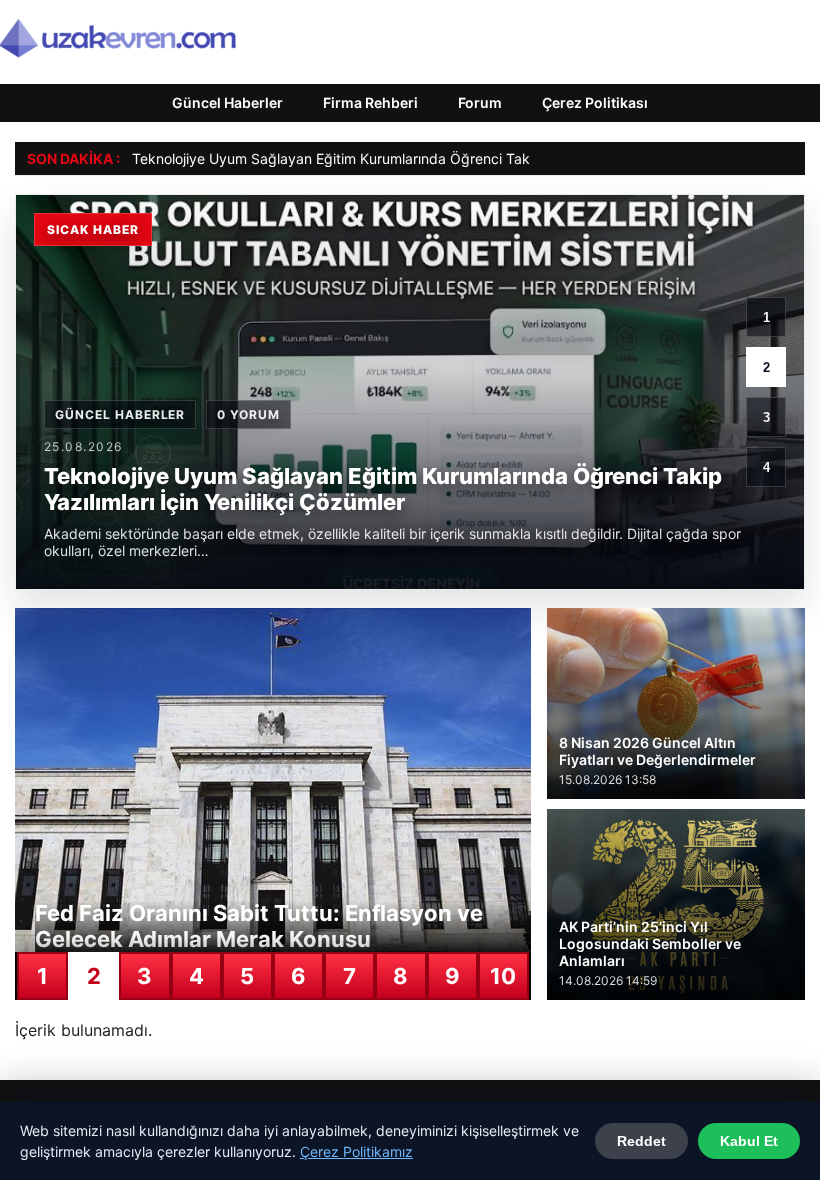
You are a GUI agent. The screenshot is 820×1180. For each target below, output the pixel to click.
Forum (480, 102)
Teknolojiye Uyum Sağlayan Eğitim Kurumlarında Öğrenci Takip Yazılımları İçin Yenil (401, 158)
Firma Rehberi (370, 102)
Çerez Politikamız (356, 1151)
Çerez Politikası (595, 102)
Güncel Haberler (227, 102)
